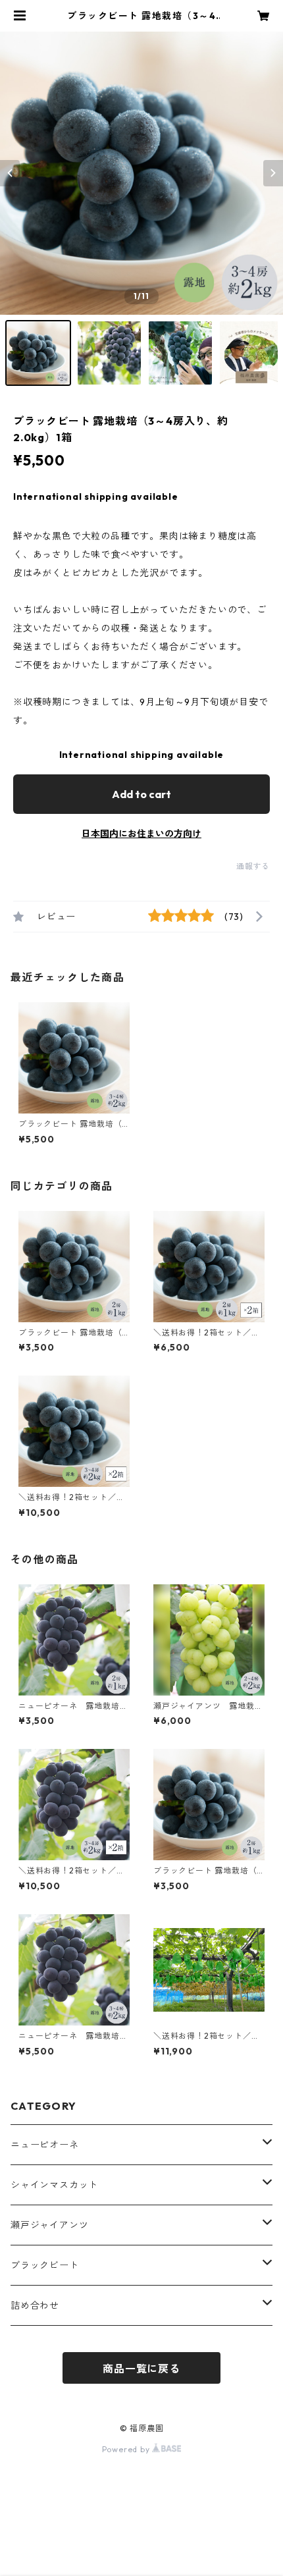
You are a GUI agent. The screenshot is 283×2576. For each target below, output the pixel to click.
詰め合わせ (35, 2305)
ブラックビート (45, 2265)
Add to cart (141, 794)
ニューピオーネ (45, 2145)
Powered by (127, 2449)
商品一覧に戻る (141, 2369)
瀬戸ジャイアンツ (49, 2225)
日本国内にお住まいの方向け (141, 834)
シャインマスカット (54, 2185)
